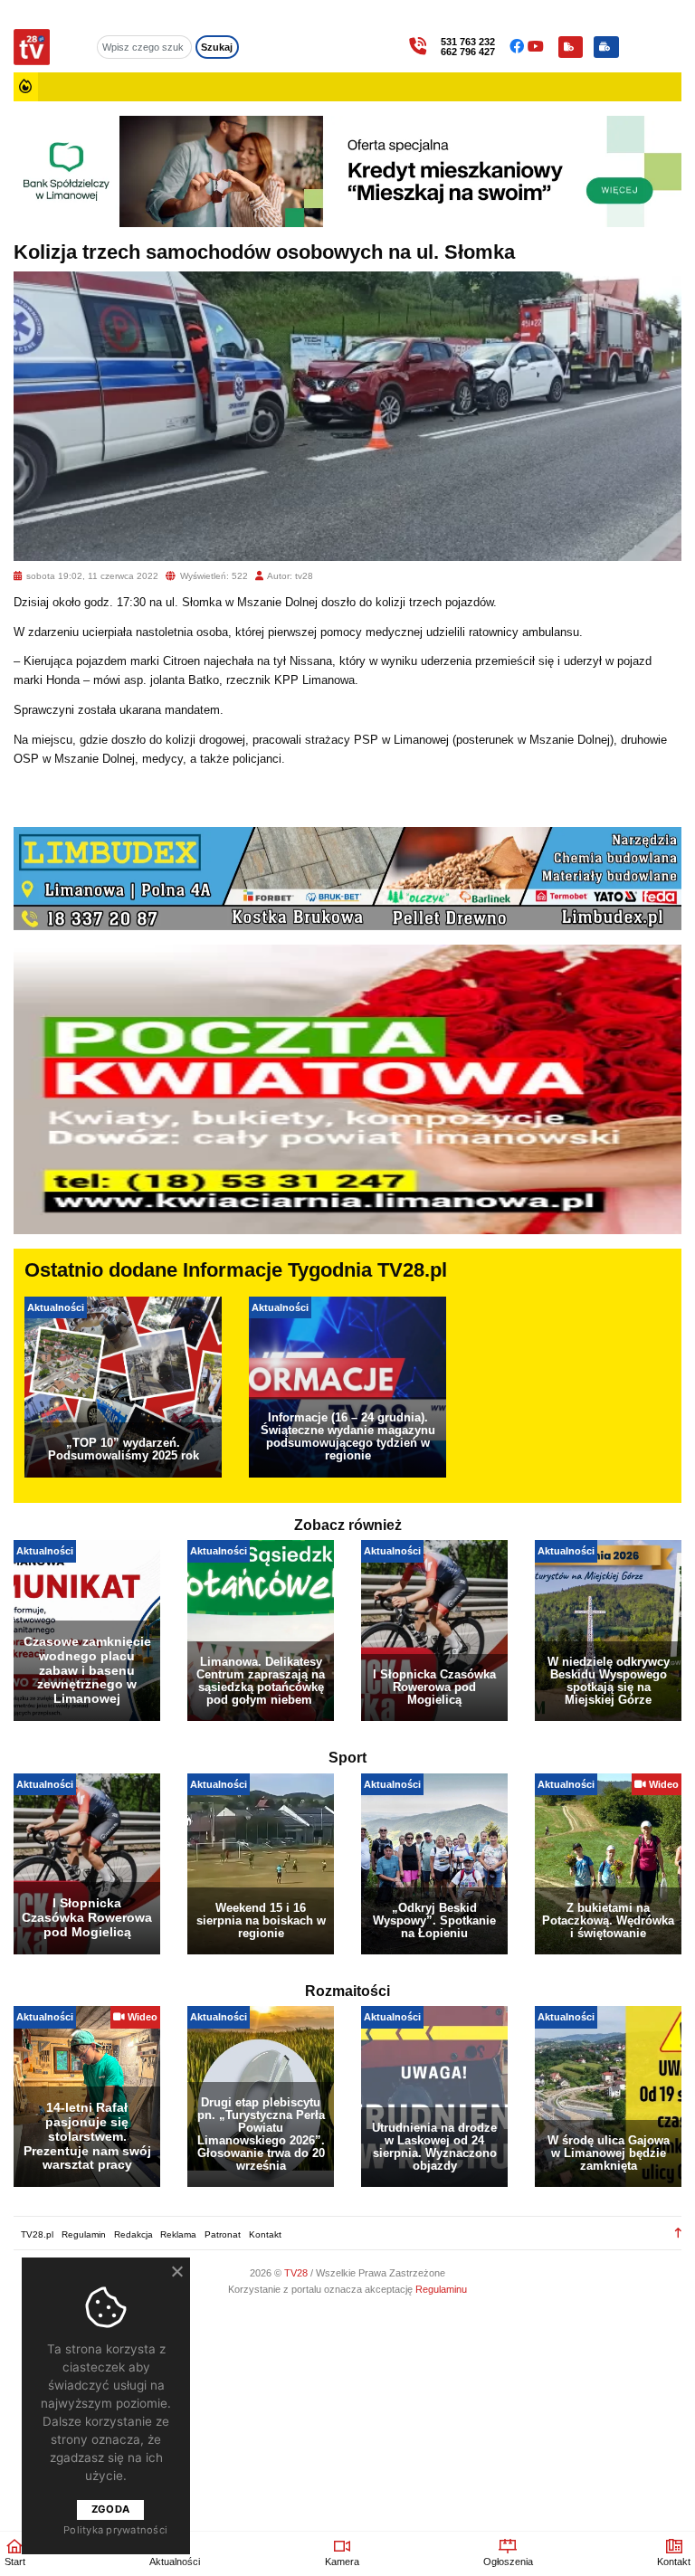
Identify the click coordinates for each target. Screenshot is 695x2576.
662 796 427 (468, 52)
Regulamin (84, 2234)
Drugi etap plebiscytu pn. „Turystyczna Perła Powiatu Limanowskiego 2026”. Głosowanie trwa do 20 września (261, 2134)
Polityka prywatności (115, 2530)
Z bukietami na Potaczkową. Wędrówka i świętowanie (608, 1920)
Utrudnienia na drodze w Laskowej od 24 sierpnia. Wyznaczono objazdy (434, 2147)
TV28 (297, 2273)
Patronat (223, 2234)
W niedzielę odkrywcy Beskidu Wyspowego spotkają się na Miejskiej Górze (609, 1681)
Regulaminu (441, 2289)
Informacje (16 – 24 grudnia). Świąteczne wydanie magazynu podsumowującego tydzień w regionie (348, 1436)
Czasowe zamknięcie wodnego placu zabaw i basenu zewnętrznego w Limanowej (87, 1670)
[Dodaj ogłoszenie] (606, 47)
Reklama (178, 2234)
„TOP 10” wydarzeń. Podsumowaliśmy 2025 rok (124, 1449)
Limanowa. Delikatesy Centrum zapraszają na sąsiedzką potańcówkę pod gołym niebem (261, 1681)
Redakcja (133, 2234)
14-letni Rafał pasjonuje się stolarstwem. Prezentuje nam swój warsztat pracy (87, 2136)
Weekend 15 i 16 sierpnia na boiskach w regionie (261, 1920)
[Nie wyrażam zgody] (176, 2271)
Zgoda (110, 2509)
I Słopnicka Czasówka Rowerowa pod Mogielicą (434, 1687)
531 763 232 (468, 42)
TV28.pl (37, 2234)
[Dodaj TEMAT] (571, 47)
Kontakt (265, 2234)
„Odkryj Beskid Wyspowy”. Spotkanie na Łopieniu (434, 1920)
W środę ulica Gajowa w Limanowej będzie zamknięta (609, 2153)
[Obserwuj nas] (519, 47)
